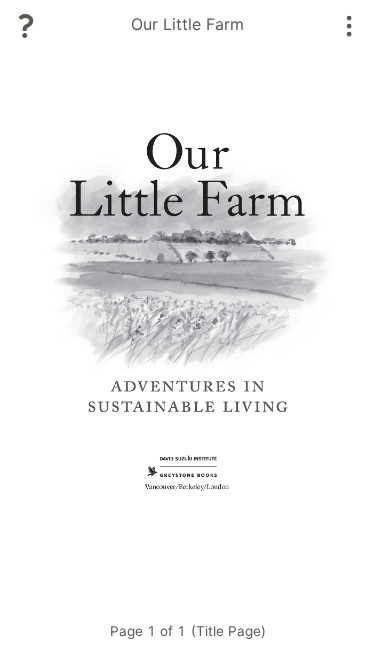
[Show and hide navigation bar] (349, 26)
